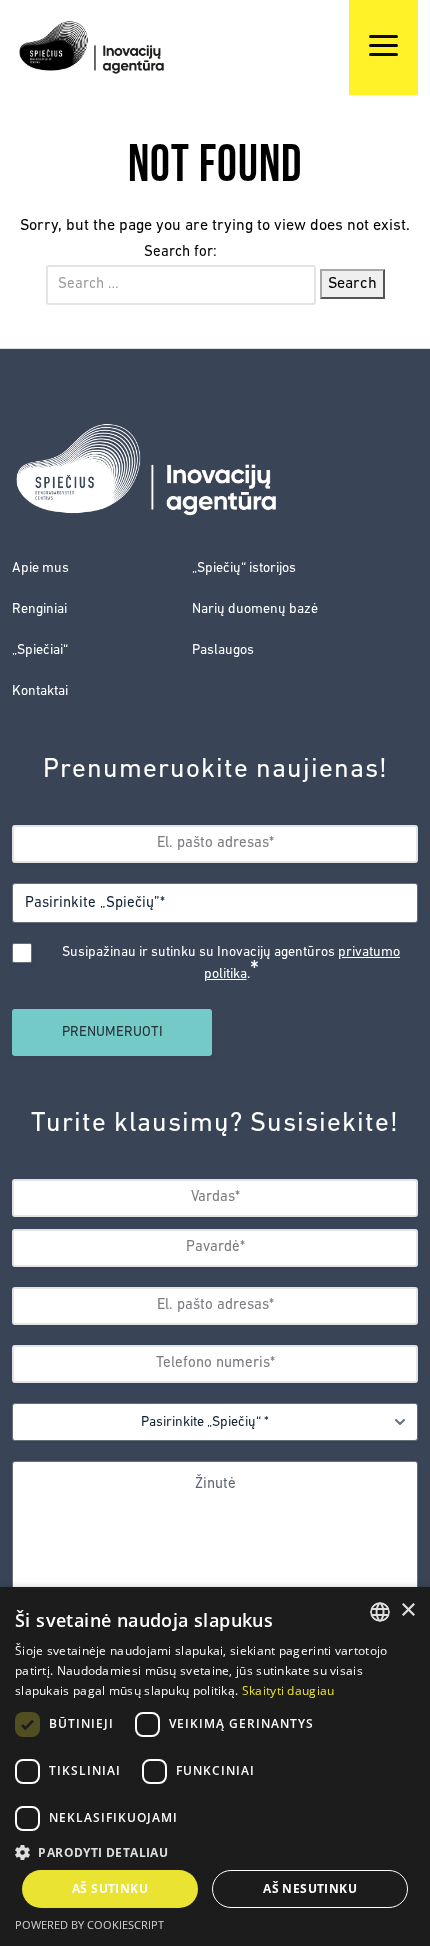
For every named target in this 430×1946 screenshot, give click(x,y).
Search (352, 284)
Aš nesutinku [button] (310, 1888)
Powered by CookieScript (89, 1924)
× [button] (407, 1610)
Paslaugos (223, 650)
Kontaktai (40, 691)
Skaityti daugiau (288, 1690)
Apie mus (40, 568)
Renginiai (39, 609)
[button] (215, 1852)
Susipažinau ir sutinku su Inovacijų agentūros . (231, 965)
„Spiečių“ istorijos (244, 568)
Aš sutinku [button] (110, 1888)
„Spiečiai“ (40, 650)
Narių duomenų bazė (255, 609)
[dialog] (215, 1766)
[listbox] (380, 1612)
